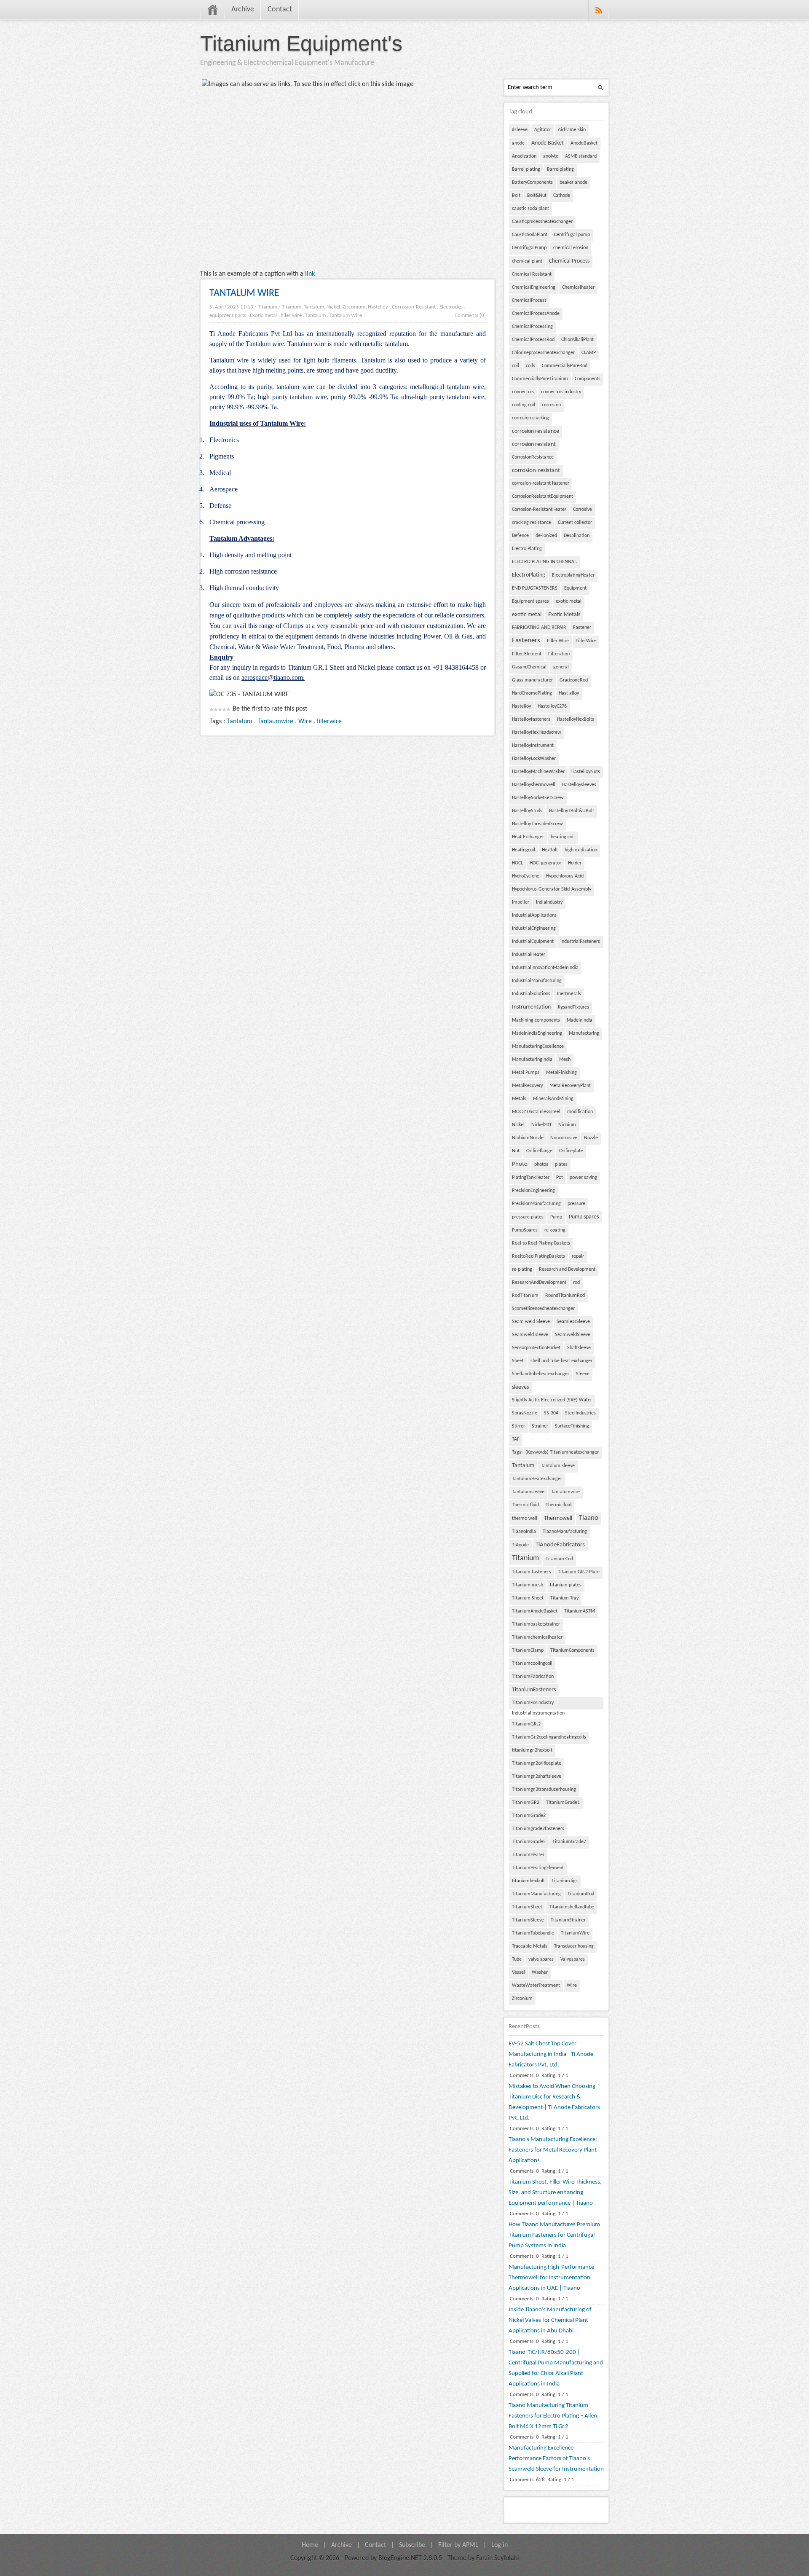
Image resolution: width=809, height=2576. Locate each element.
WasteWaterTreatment (536, 1986)
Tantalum (316, 315)
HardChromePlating (532, 693)
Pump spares (584, 1217)
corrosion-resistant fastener (541, 483)
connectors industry (561, 392)
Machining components (536, 1020)
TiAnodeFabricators (560, 1545)
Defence (520, 536)
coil (516, 366)
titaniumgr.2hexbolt (532, 1750)
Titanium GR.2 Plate (579, 1572)
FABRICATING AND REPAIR (539, 628)
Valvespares (573, 1959)
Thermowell (558, 1518)
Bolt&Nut (537, 196)
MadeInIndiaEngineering (537, 1033)
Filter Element (527, 654)
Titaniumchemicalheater (537, 1637)
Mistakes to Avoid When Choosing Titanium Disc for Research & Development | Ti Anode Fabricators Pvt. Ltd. (554, 2102)
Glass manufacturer (532, 680)
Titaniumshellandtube (572, 1907)
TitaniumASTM (580, 1611)
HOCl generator (545, 863)
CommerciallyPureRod (565, 366)
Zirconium (522, 1999)
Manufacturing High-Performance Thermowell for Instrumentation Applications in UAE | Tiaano (551, 2278)
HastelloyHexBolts (576, 719)
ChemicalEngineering (534, 287)
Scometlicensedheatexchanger (543, 1309)
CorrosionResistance (533, 457)
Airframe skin (572, 130)
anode (518, 143)
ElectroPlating (529, 575)
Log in (500, 2545)
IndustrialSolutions (531, 994)
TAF (516, 1439)
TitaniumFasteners (534, 1690)
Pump (556, 1217)
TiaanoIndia (524, 1532)
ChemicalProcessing (532, 327)
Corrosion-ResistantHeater (539, 510)
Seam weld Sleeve (531, 1322)
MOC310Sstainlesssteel (536, 1112)
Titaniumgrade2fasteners (538, 1829)
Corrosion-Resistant (414, 307)
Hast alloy (569, 693)
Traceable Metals (530, 1946)
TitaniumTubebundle (533, 1933)
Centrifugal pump (572, 235)
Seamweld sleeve (530, 1335)
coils (530, 366)
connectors (523, 392)
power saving (583, 1178)
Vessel (518, 1972)
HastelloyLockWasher (534, 759)
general (561, 667)
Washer (540, 1972)
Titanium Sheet (528, 1598)
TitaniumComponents (572, 1650)
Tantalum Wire (346, 315)
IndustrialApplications (534, 915)
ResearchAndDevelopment (539, 1283)
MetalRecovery (527, 1086)
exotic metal (569, 601)
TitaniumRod (581, 1894)
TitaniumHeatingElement (538, 1868)
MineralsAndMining (553, 1099)
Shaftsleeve (579, 1348)
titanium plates (566, 1585)
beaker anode (573, 182)
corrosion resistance (536, 431)
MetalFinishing (561, 1073)
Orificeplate (571, 1151)
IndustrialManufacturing (537, 981)
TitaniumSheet (527, 1907)
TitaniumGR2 (526, 1803)
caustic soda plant (530, 209)
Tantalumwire (565, 1492)
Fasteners (526, 641)
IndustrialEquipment (533, 942)
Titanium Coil (559, 1559)
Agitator (543, 130)
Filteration (559, 654)
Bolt (516, 196)
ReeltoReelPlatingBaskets (538, 1256)
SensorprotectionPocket (536, 1348)
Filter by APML (458, 2545)
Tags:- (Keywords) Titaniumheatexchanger (555, 1452)
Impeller (521, 902)
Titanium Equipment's (301, 43)
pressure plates (528, 1217)
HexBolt (550, 850)
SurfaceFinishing (572, 1426)
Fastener (582, 628)
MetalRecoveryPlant (570, 1086)
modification (580, 1112)
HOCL (517, 863)
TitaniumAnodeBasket (535, 1611)
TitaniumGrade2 (529, 1816)
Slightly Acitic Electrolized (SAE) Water (552, 1400)
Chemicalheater (578, 287)
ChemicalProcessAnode (536, 314)
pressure (576, 1204)
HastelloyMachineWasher (538, 772)
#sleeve (520, 130)
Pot (560, 1178)
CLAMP (589, 353)
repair (578, 1256)
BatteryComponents (532, 182)
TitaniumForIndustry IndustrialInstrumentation (538, 1705)
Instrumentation (531, 1007)
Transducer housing (574, 1946)
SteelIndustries (580, 1413)
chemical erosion (571, 248)
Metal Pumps (526, 1073)
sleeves (520, 1387)
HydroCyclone (526, 876)
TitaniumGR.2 (526, 1724)
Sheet (518, 1361)
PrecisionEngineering (533, 1191)
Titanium (268, 307)
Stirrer (518, 1426)
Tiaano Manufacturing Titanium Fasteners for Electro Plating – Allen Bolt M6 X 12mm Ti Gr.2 (553, 2416)
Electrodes (451, 307)
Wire (305, 722)
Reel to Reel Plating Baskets (541, 1243)
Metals (519, 1099)
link (310, 274)
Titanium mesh (528, 1585)
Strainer (540, 1426)
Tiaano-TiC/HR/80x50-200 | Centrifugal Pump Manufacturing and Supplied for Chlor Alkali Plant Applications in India (556, 2368)
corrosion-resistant (536, 471)
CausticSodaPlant (530, 235)
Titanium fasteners (532, 1572)
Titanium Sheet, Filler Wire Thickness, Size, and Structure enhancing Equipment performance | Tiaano (555, 2193)
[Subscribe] (599, 10)
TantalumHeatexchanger (537, 1479)
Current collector (575, 523)
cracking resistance (532, 523)
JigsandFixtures (573, 1007)
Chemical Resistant (532, 274)
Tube (517, 1959)
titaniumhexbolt (528, 1881)
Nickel (518, 1125)
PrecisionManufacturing (536, 1204)
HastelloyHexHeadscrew (537, 733)
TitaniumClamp (528, 1650)
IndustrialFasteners (580, 942)
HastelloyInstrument (533, 746)
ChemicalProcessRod (533, 340)
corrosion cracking (530, 418)
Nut (516, 1151)
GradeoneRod (574, 680)
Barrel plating (526, 169)
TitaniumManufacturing (536, 1894)
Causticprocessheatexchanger (542, 222)
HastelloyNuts (586, 772)
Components (588, 379)
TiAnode (520, 1545)
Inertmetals (569, 994)
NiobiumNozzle (528, 1138)
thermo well (525, 1519)
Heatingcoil (524, 850)
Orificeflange (539, 1151)
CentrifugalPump (529, 248)
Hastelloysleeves (579, 785)
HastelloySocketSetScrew (538, 798)
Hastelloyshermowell (534, 785)
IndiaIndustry (549, 902)
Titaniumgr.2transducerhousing (544, 1790)
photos (541, 1165)
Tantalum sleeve (558, 1466)
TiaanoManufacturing (565, 1532)
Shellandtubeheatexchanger (541, 1374)
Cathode (562, 196)
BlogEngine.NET (400, 2558)
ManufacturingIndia (532, 1060)
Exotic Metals (564, 615)
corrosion (551, 405)
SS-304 (551, 1413)
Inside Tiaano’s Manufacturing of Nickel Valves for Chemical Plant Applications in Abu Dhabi (550, 2320)
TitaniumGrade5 (529, 1842)
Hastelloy (521, 706)
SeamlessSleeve (573, 1322)
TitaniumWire (575, 1933)
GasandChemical (529, 667)
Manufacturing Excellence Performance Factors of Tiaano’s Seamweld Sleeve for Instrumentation (556, 2459)
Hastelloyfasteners (531, 719)
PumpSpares (525, 1230)
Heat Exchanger (528, 837)
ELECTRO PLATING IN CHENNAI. (544, 562)
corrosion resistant (534, 444)
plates (561, 1165)
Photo (520, 1164)
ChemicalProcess (529, 301)
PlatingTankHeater (531, 1178)
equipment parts (228, 315)
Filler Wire (558, 641)
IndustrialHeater (529, 955)
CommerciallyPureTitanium (540, 379)
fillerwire (329, 722)
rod (576, 1283)
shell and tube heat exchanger (561, 1361)
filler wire (291, 315)
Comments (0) (470, 315)
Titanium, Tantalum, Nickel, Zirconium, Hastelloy (335, 307)
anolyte (551, 156)
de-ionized (546, 536)
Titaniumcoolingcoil (532, 1664)
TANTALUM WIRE (244, 293)
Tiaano (589, 1518)
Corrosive (583, 510)
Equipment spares (530, 601)
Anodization (524, 156)
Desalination (577, 536)
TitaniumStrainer (568, 1920)
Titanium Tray (564, 1598)
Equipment (575, 588)
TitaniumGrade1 (563, 1803)
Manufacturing (584, 1033)
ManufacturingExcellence (538, 1046)
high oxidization (581, 850)
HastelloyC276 (552, 706)
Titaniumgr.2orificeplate (537, 1763)
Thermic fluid (525, 1505)
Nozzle (591, 1138)
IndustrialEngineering (534, 928)
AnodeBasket (584, 143)
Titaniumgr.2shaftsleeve (537, 1776)
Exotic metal (263, 315)
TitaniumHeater (528, 1855)
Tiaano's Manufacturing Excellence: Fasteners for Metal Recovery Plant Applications (553, 2150)
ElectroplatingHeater (573, 575)
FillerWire (586, 641)
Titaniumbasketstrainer (536, 1624)
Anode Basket (548, 143)
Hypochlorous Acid (565, 876)
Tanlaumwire (275, 722)
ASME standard (581, 156)
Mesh (565, 1060)
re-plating (522, 1269)
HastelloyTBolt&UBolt (572, 811)
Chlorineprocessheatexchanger (543, 353)
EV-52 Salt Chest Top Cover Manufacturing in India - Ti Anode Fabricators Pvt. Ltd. (551, 2054)
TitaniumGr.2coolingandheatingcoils (549, 1737)
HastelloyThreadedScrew (537, 824)
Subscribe (412, 2545)
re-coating (555, 1230)
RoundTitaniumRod (565, 1296)
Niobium (567, 1125)
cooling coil (524, 405)
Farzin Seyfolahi (498, 2558)
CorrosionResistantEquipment (542, 496)
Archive (243, 9)
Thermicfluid (559, 1505)
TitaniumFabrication (533, 1677)
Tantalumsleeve (528, 1492)
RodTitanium (525, 1296)
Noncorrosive (564, 1138)
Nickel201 (541, 1125)
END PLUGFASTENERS (535, 588)
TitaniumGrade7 (569, 1842)
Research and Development (567, 1269)
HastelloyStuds (527, 811)
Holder (575, 863)
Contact (280, 9)
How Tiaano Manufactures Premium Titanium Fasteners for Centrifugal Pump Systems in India (554, 2235)
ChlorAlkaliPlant (577, 340)
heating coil (563, 837)
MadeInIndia (580, 1020)
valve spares (541, 1959)
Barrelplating (560, 169)
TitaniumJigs (565, 1881)
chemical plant (527, 261)
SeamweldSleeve (573, 1335)
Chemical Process (569, 261)
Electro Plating (527, 549)
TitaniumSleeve (528, 1920)
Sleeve (583, 1374)
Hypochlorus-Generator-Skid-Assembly (552, 889)
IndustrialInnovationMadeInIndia (545, 968)
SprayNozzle (525, 1413)
